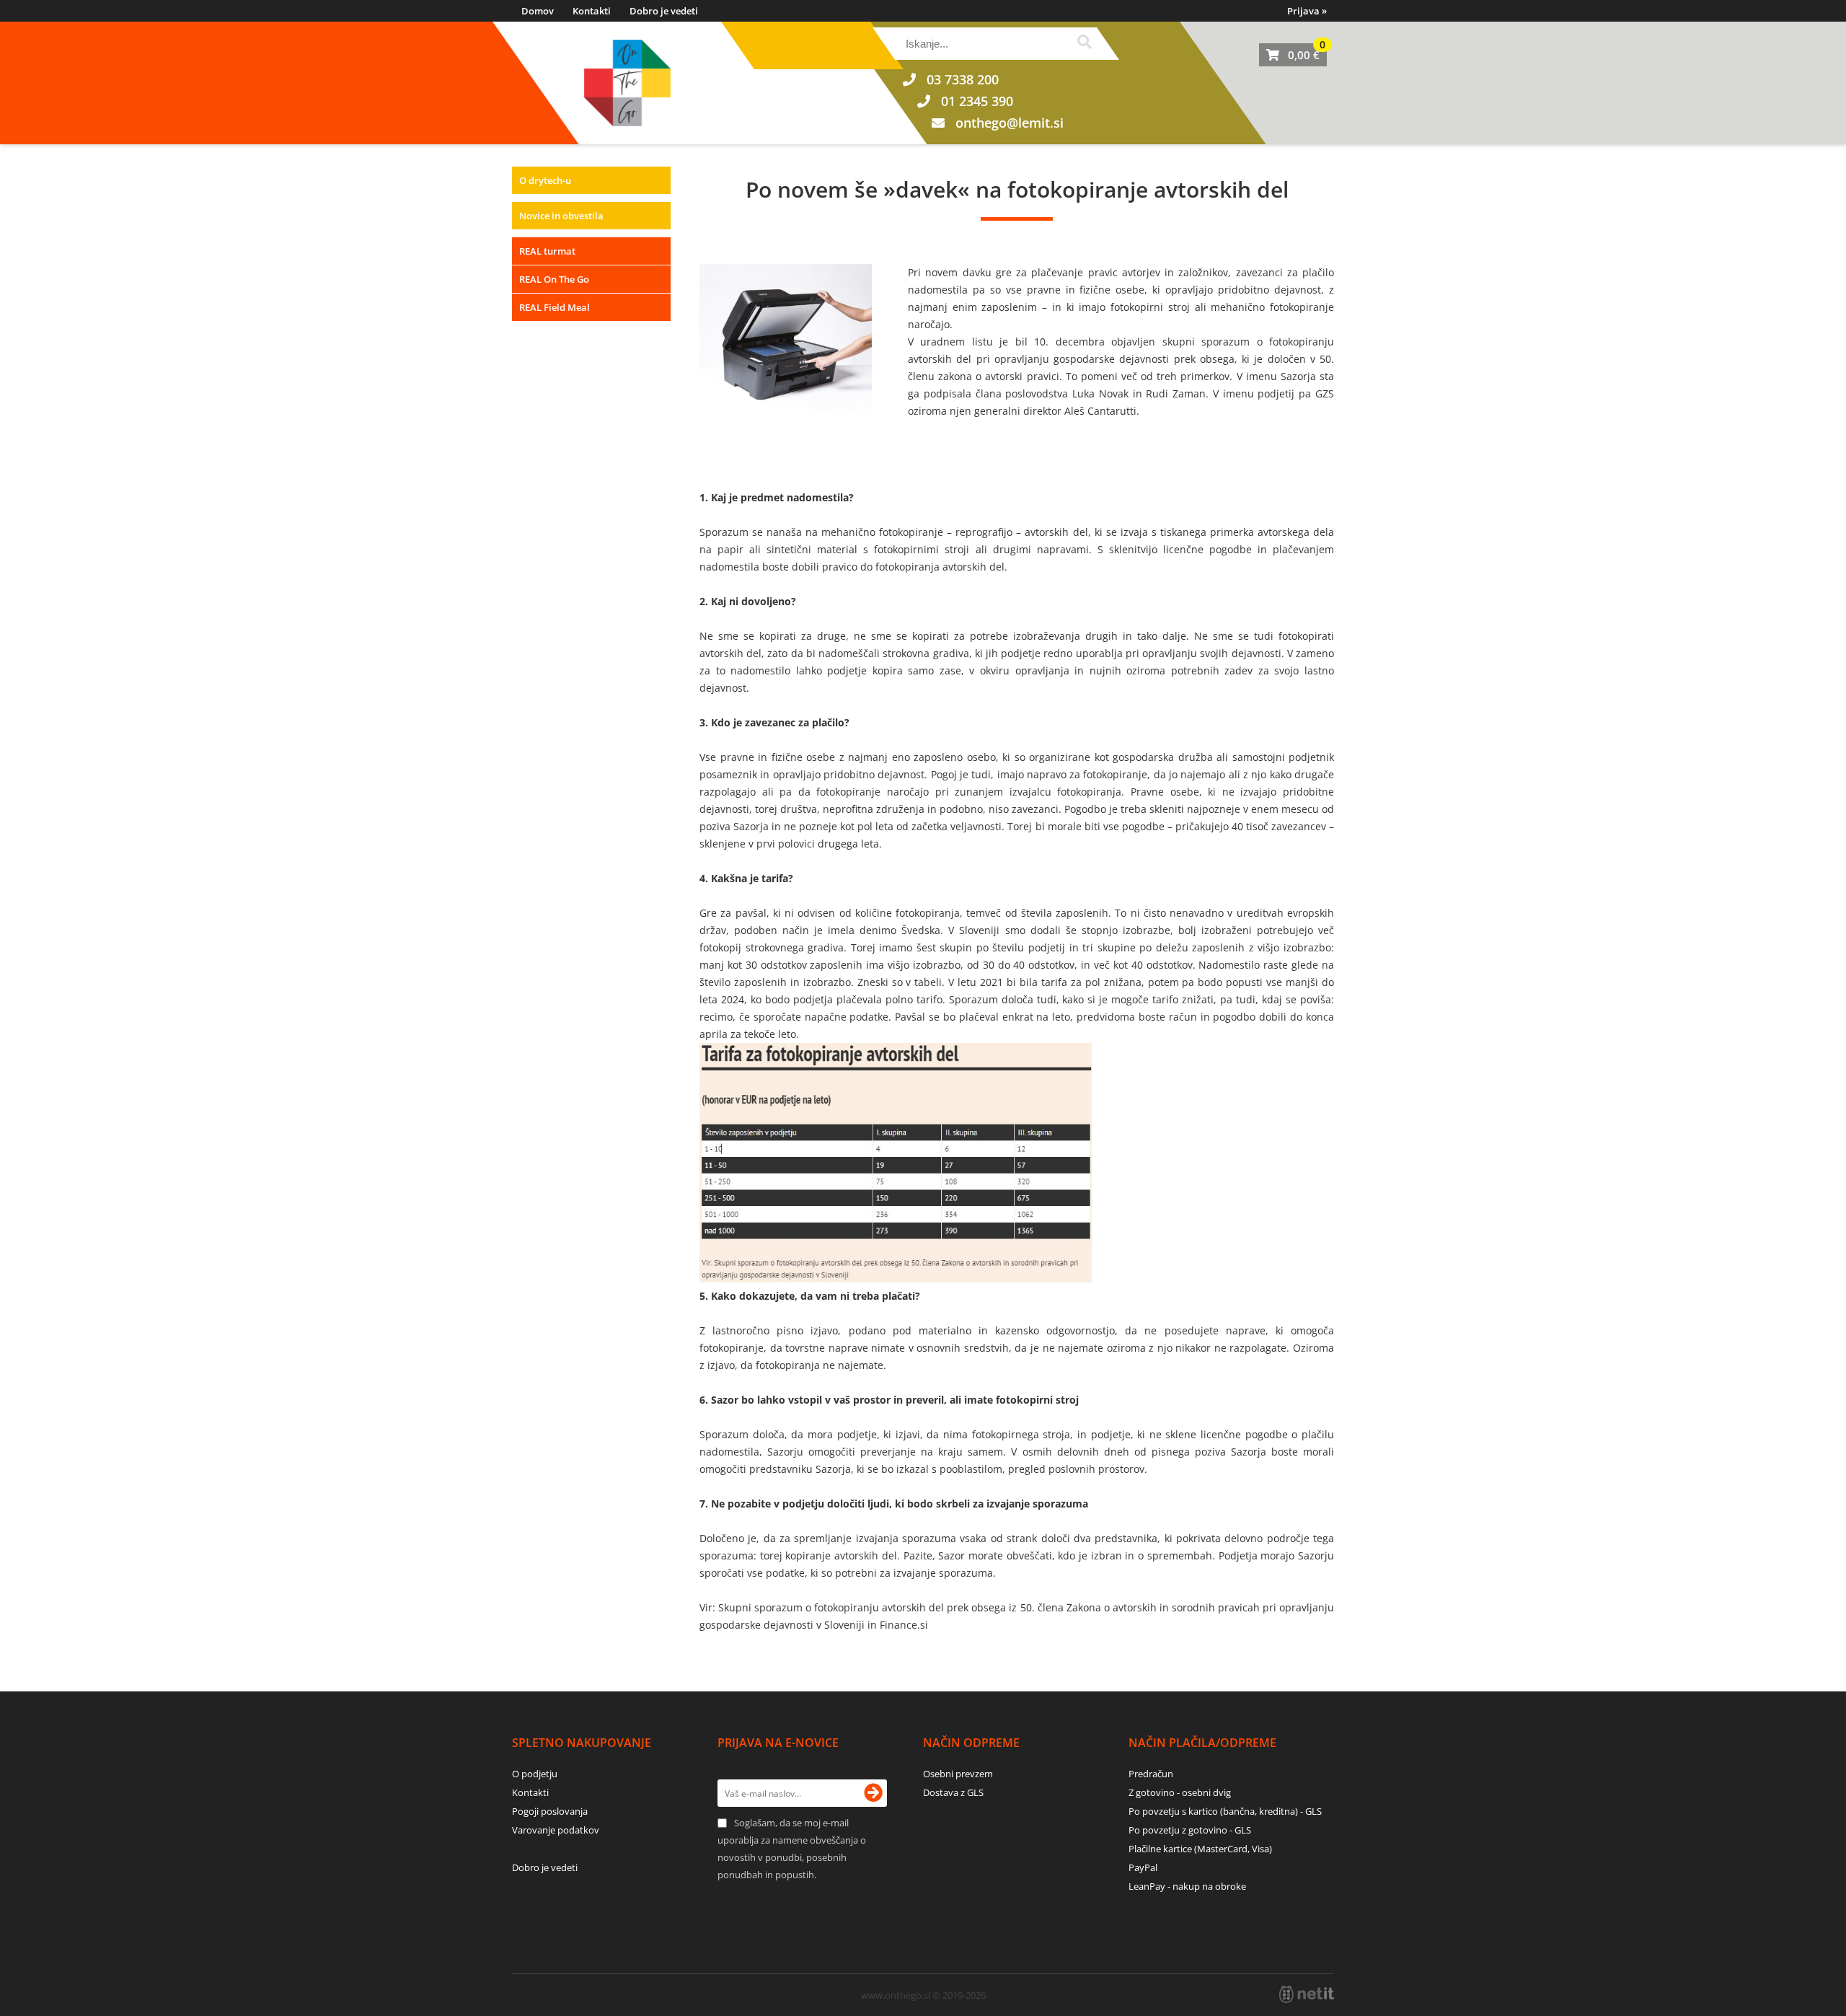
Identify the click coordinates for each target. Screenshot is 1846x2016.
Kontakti (592, 11)
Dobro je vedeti (664, 11)
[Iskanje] (1084, 44)
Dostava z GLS (953, 1792)
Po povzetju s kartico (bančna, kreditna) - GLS (1225, 1811)
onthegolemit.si (1010, 123)
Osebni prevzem (958, 1774)
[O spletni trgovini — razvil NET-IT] (1307, 1994)
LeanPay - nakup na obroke (1187, 1886)
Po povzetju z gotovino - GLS (1190, 1830)
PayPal (1143, 1867)
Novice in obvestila (561, 216)
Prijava (1307, 11)
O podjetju (535, 1774)
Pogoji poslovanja (550, 1811)
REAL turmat (547, 251)
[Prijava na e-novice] (873, 1793)
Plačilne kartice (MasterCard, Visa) (1200, 1849)
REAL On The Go (554, 279)
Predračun (1151, 1774)
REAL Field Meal (555, 307)
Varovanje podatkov (556, 1830)
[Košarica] (1293, 55)
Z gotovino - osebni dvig (1180, 1792)
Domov (538, 11)
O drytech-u (545, 180)
